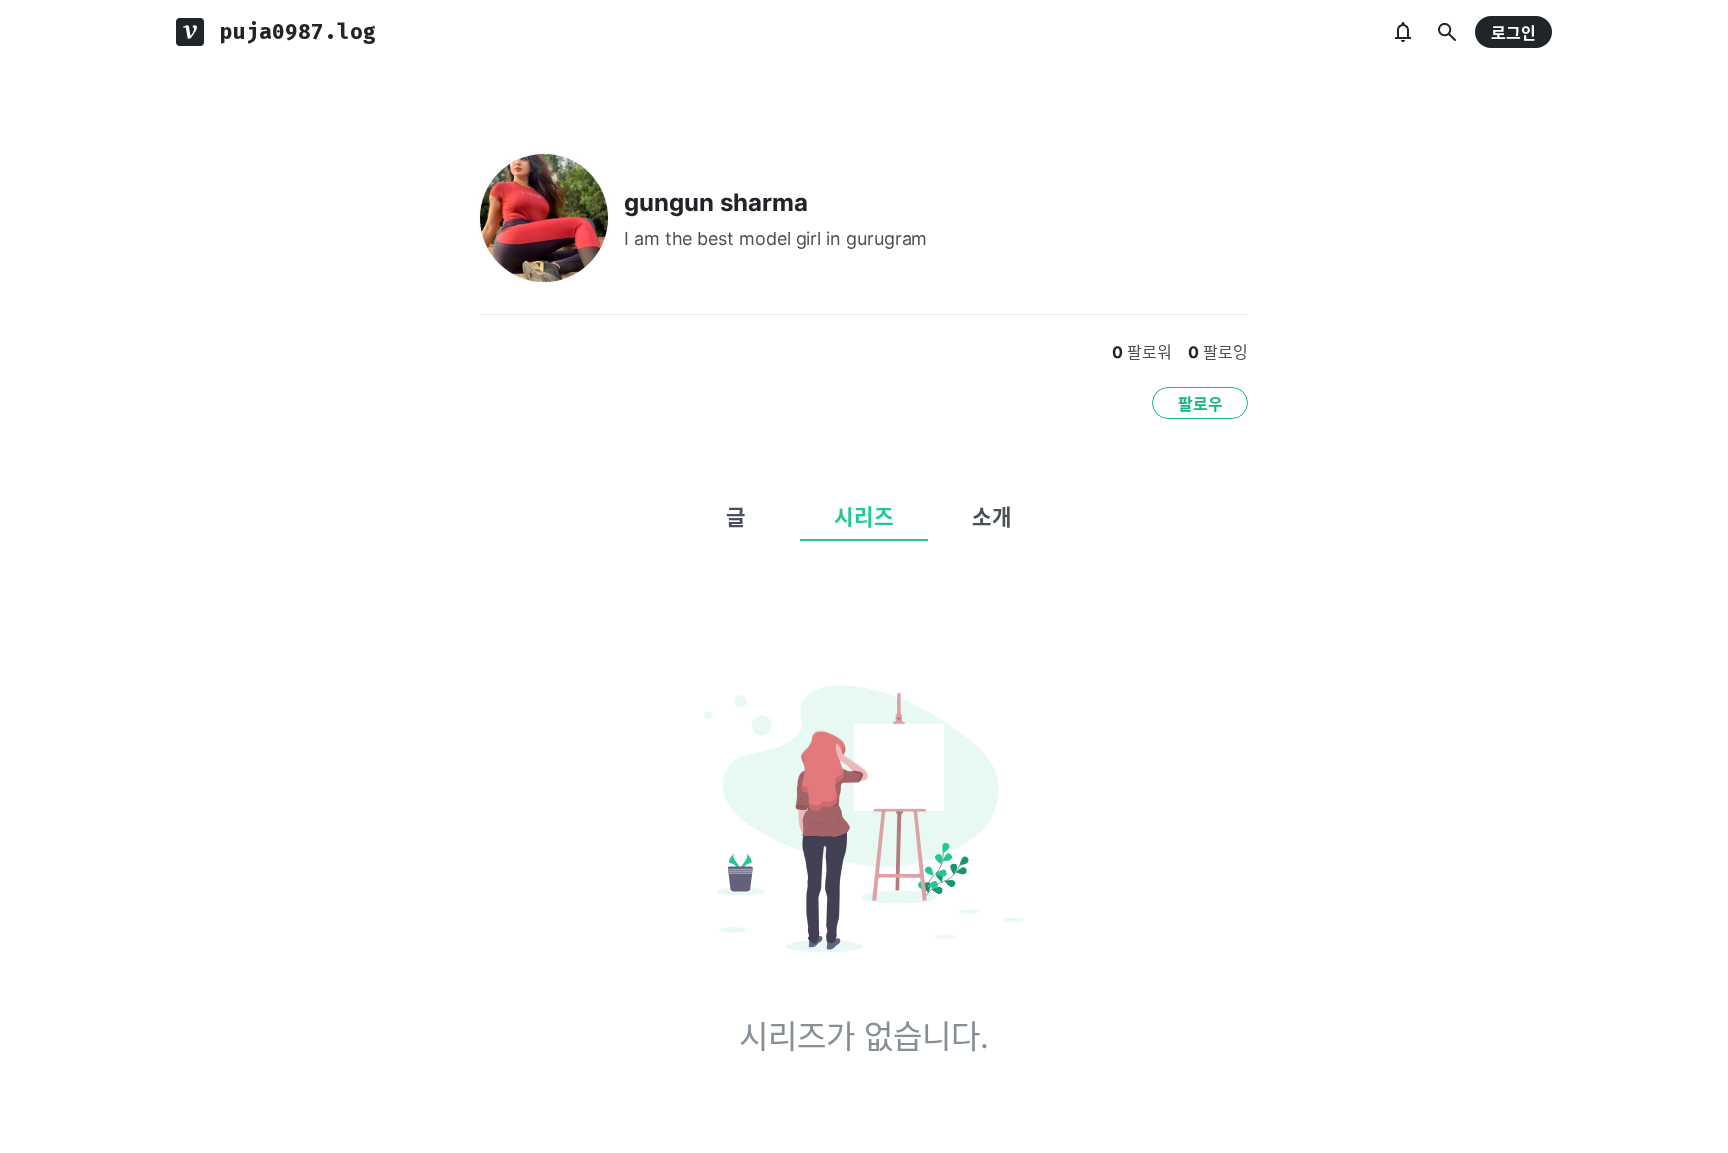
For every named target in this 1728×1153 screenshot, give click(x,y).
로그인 (1513, 33)
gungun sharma (716, 202)
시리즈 (864, 517)
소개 (992, 517)
